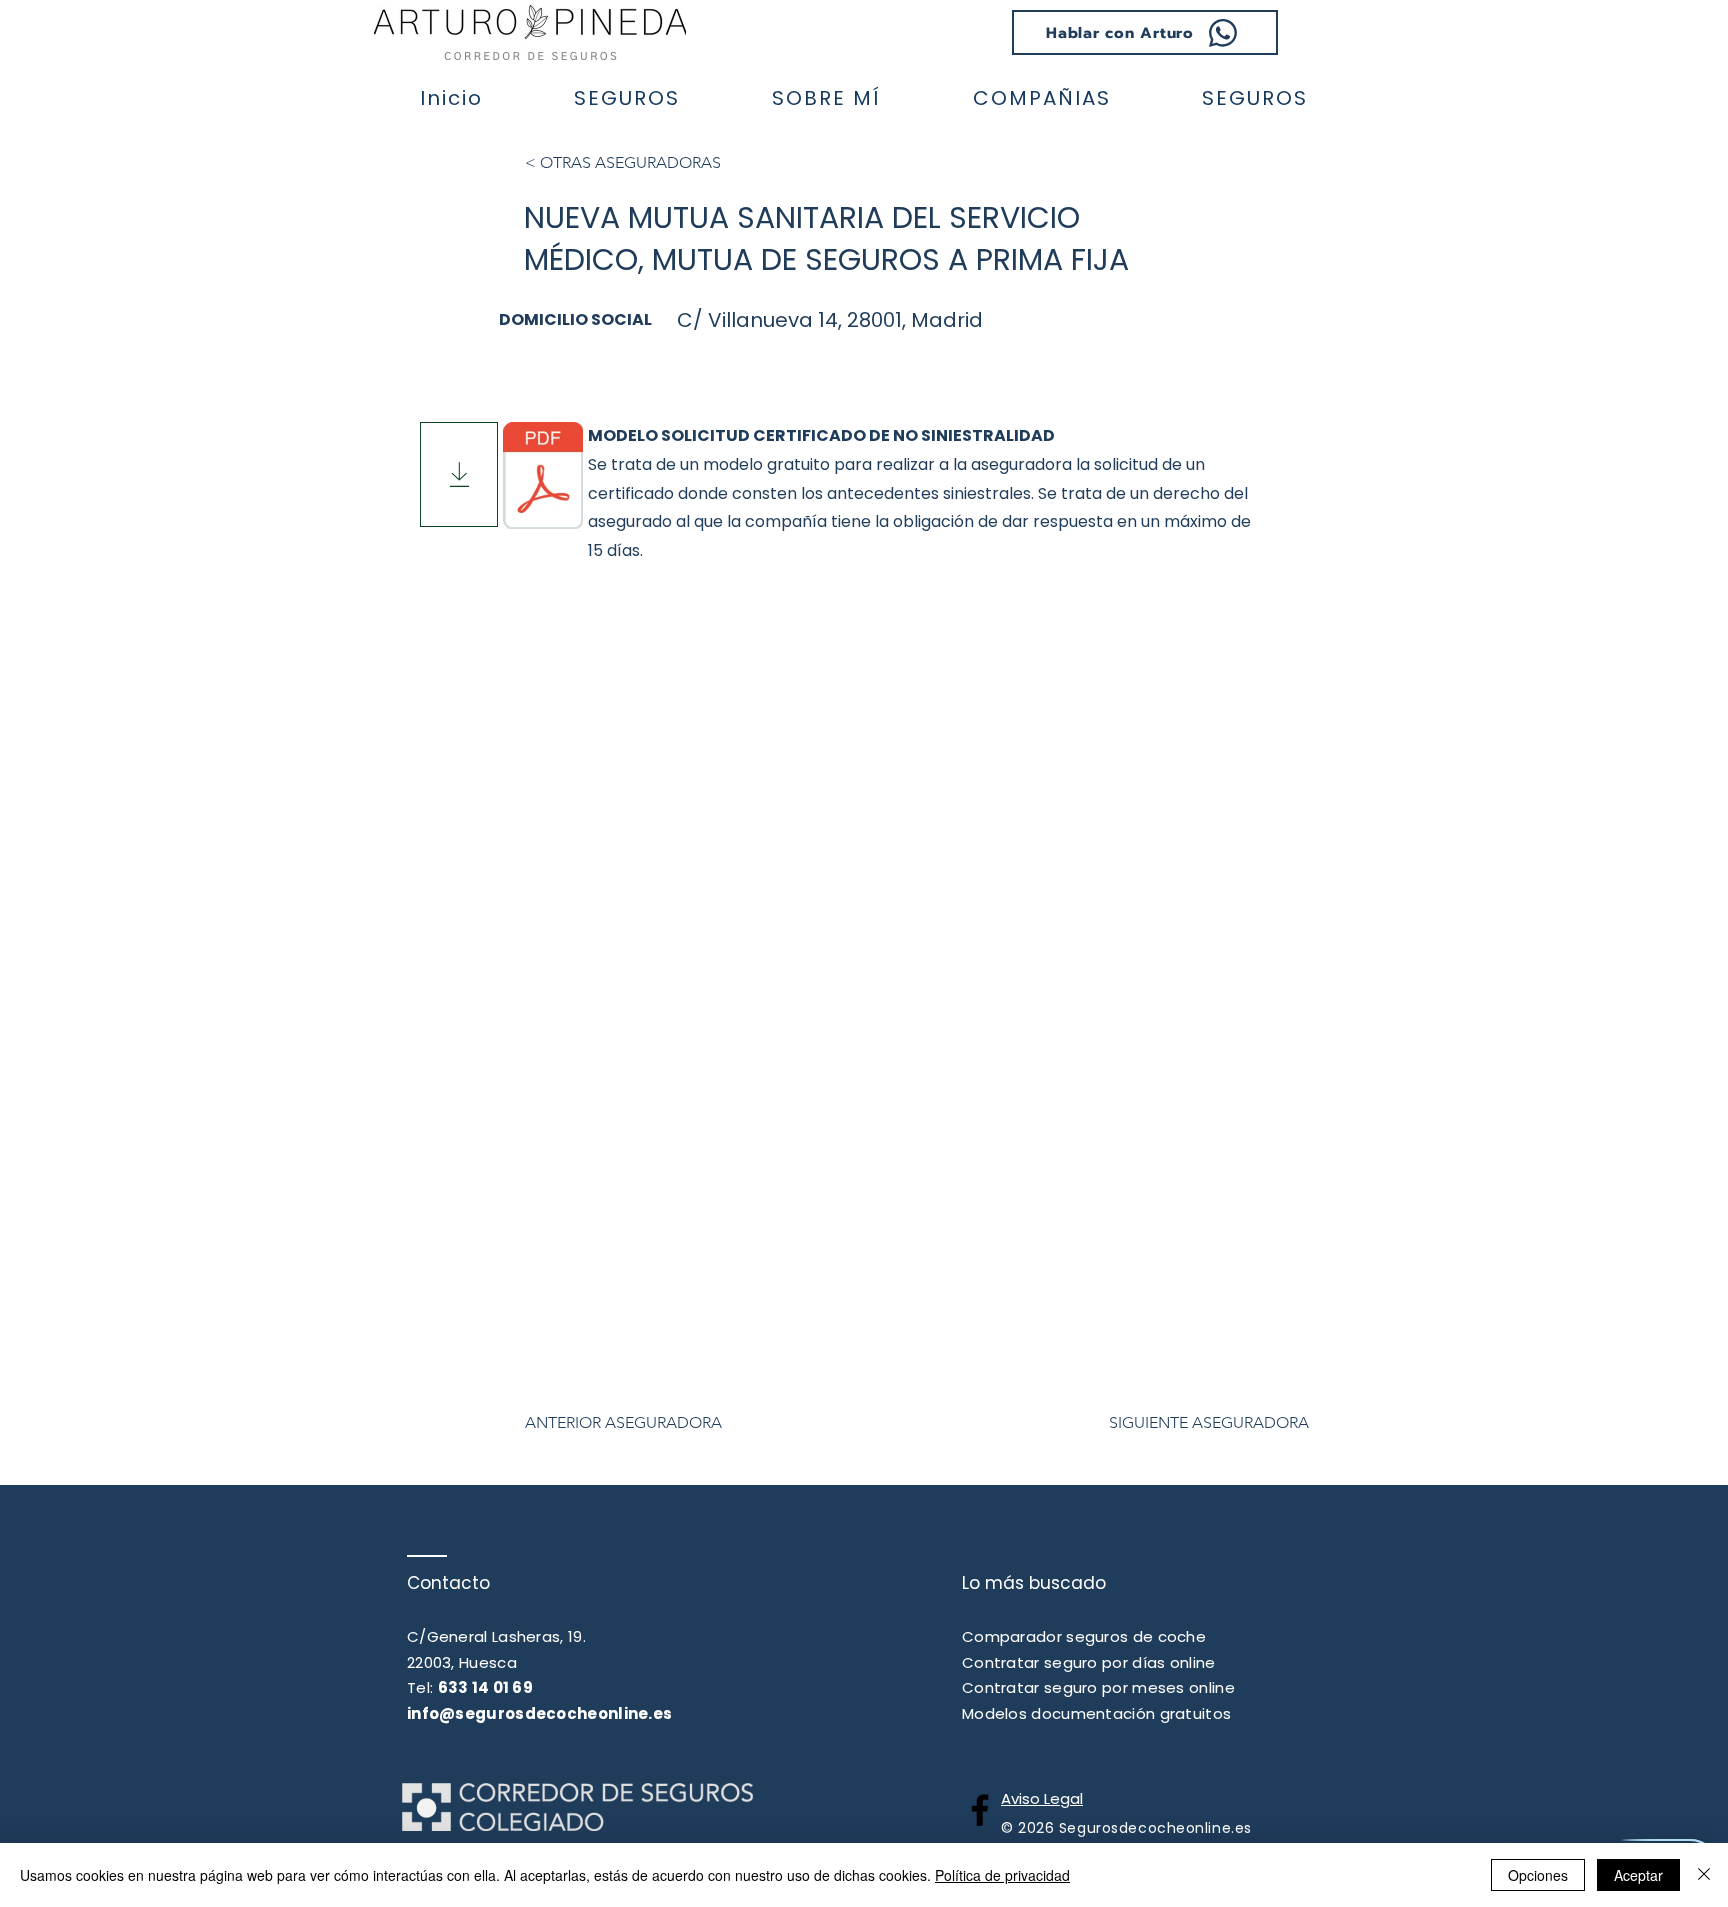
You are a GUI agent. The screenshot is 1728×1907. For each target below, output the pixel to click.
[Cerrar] (1704, 1875)
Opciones (1538, 1875)
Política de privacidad (1002, 1875)
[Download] (459, 474)
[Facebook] (980, 1810)
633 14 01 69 (486, 1687)
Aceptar (1638, 1875)
